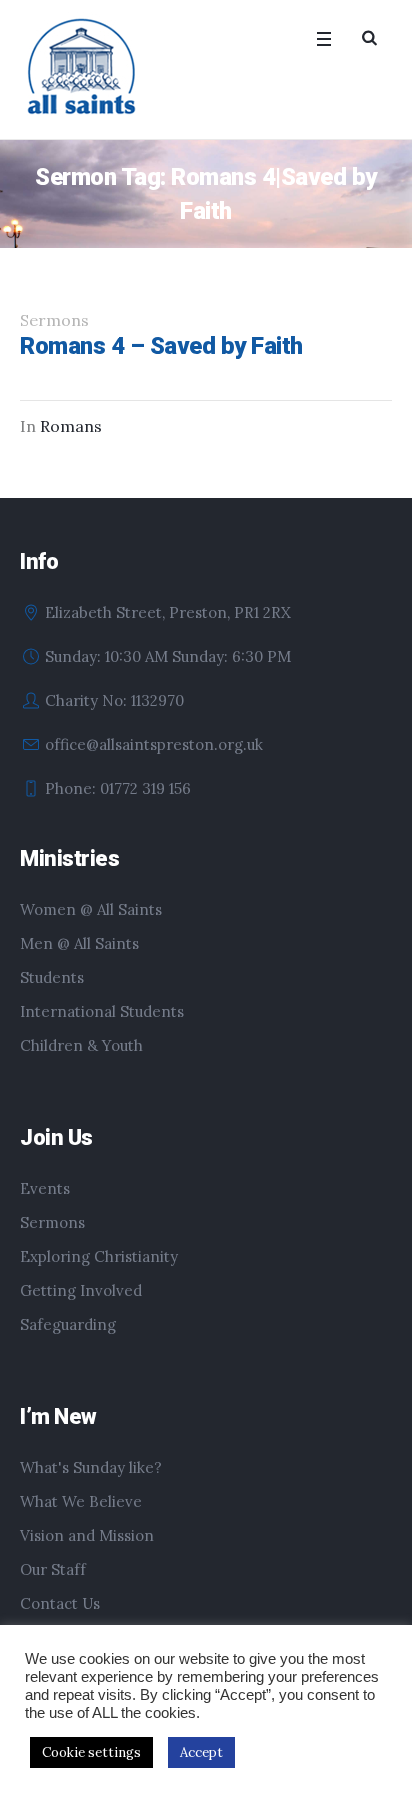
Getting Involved (81, 1290)
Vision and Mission (87, 1535)
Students (52, 977)
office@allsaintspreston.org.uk (154, 744)
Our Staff (53, 1569)
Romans (71, 426)
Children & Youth (81, 1045)
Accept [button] (201, 1752)
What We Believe (81, 1501)
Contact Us (60, 1603)
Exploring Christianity (99, 1256)
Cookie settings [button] (91, 1752)
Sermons (52, 1222)
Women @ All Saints (91, 909)
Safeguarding (68, 1324)
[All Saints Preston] (83, 68)
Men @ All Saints (79, 943)
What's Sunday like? (91, 1467)
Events (45, 1188)
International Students (102, 1011)
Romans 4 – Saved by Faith (161, 346)
